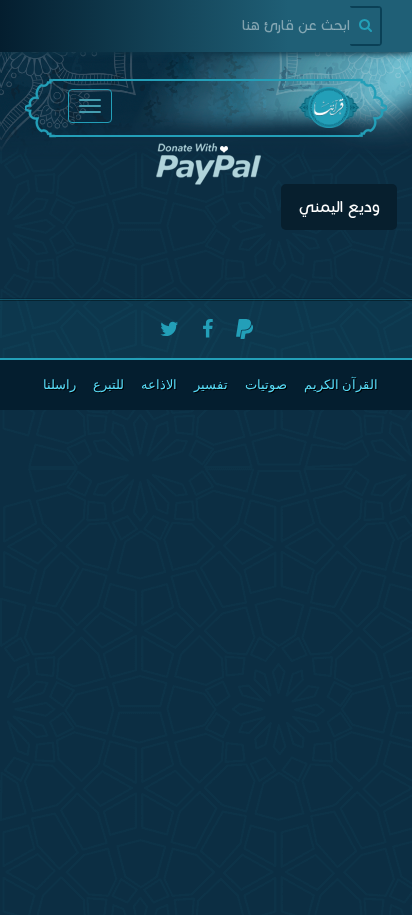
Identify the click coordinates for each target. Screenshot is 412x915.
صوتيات (266, 384)
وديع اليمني (339, 206)
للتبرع (108, 384)
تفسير (211, 384)
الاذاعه (159, 384)
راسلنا (59, 384)
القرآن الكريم (341, 384)
